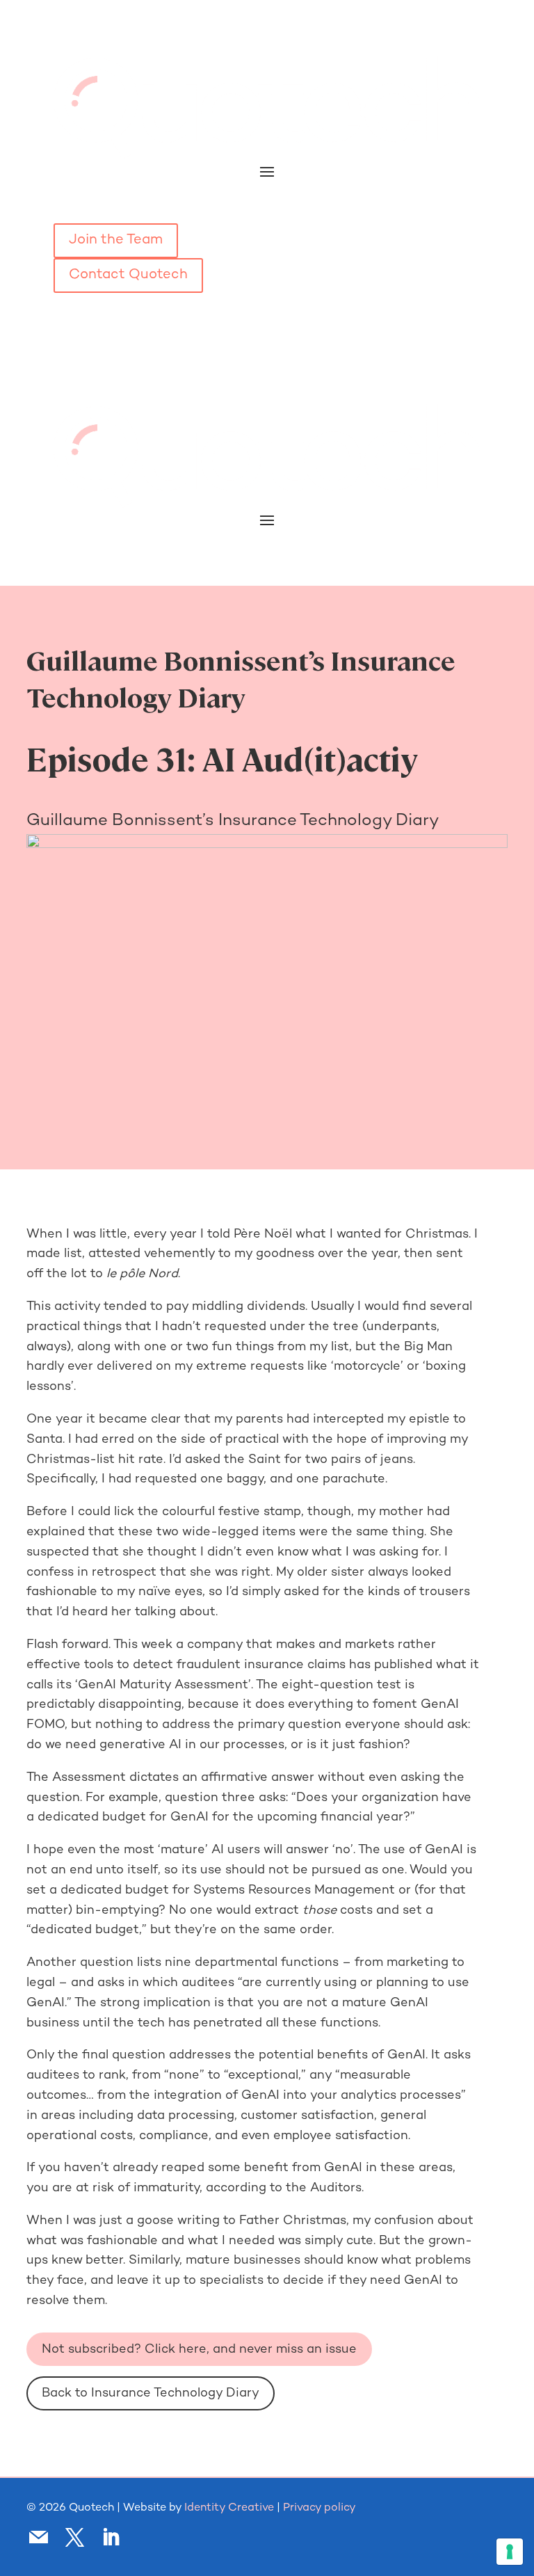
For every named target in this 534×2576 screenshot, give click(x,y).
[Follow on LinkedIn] (111, 2538)
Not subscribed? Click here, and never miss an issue (199, 2350)
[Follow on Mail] (38, 2538)
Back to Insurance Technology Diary (151, 2393)
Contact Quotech (128, 275)
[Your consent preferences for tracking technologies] (510, 2552)
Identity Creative (229, 2508)
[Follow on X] (74, 2538)
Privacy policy (319, 2508)
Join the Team (116, 240)
